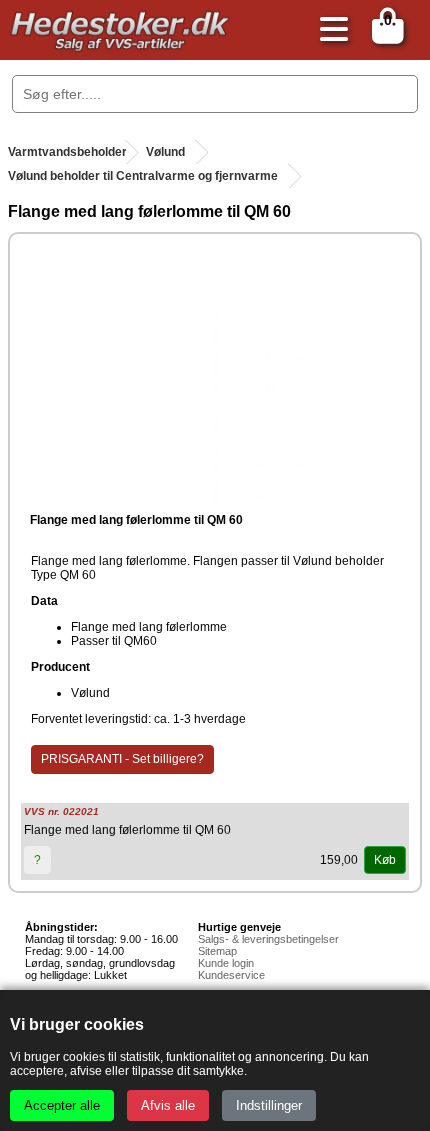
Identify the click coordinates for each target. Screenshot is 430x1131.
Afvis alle (168, 1105)
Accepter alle (62, 1105)
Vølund (165, 152)
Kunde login (226, 963)
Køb (385, 860)
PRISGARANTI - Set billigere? (122, 759)
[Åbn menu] (329, 30)
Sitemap (217, 951)
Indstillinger (269, 1105)
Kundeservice (231, 975)
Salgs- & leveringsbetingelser (268, 939)
